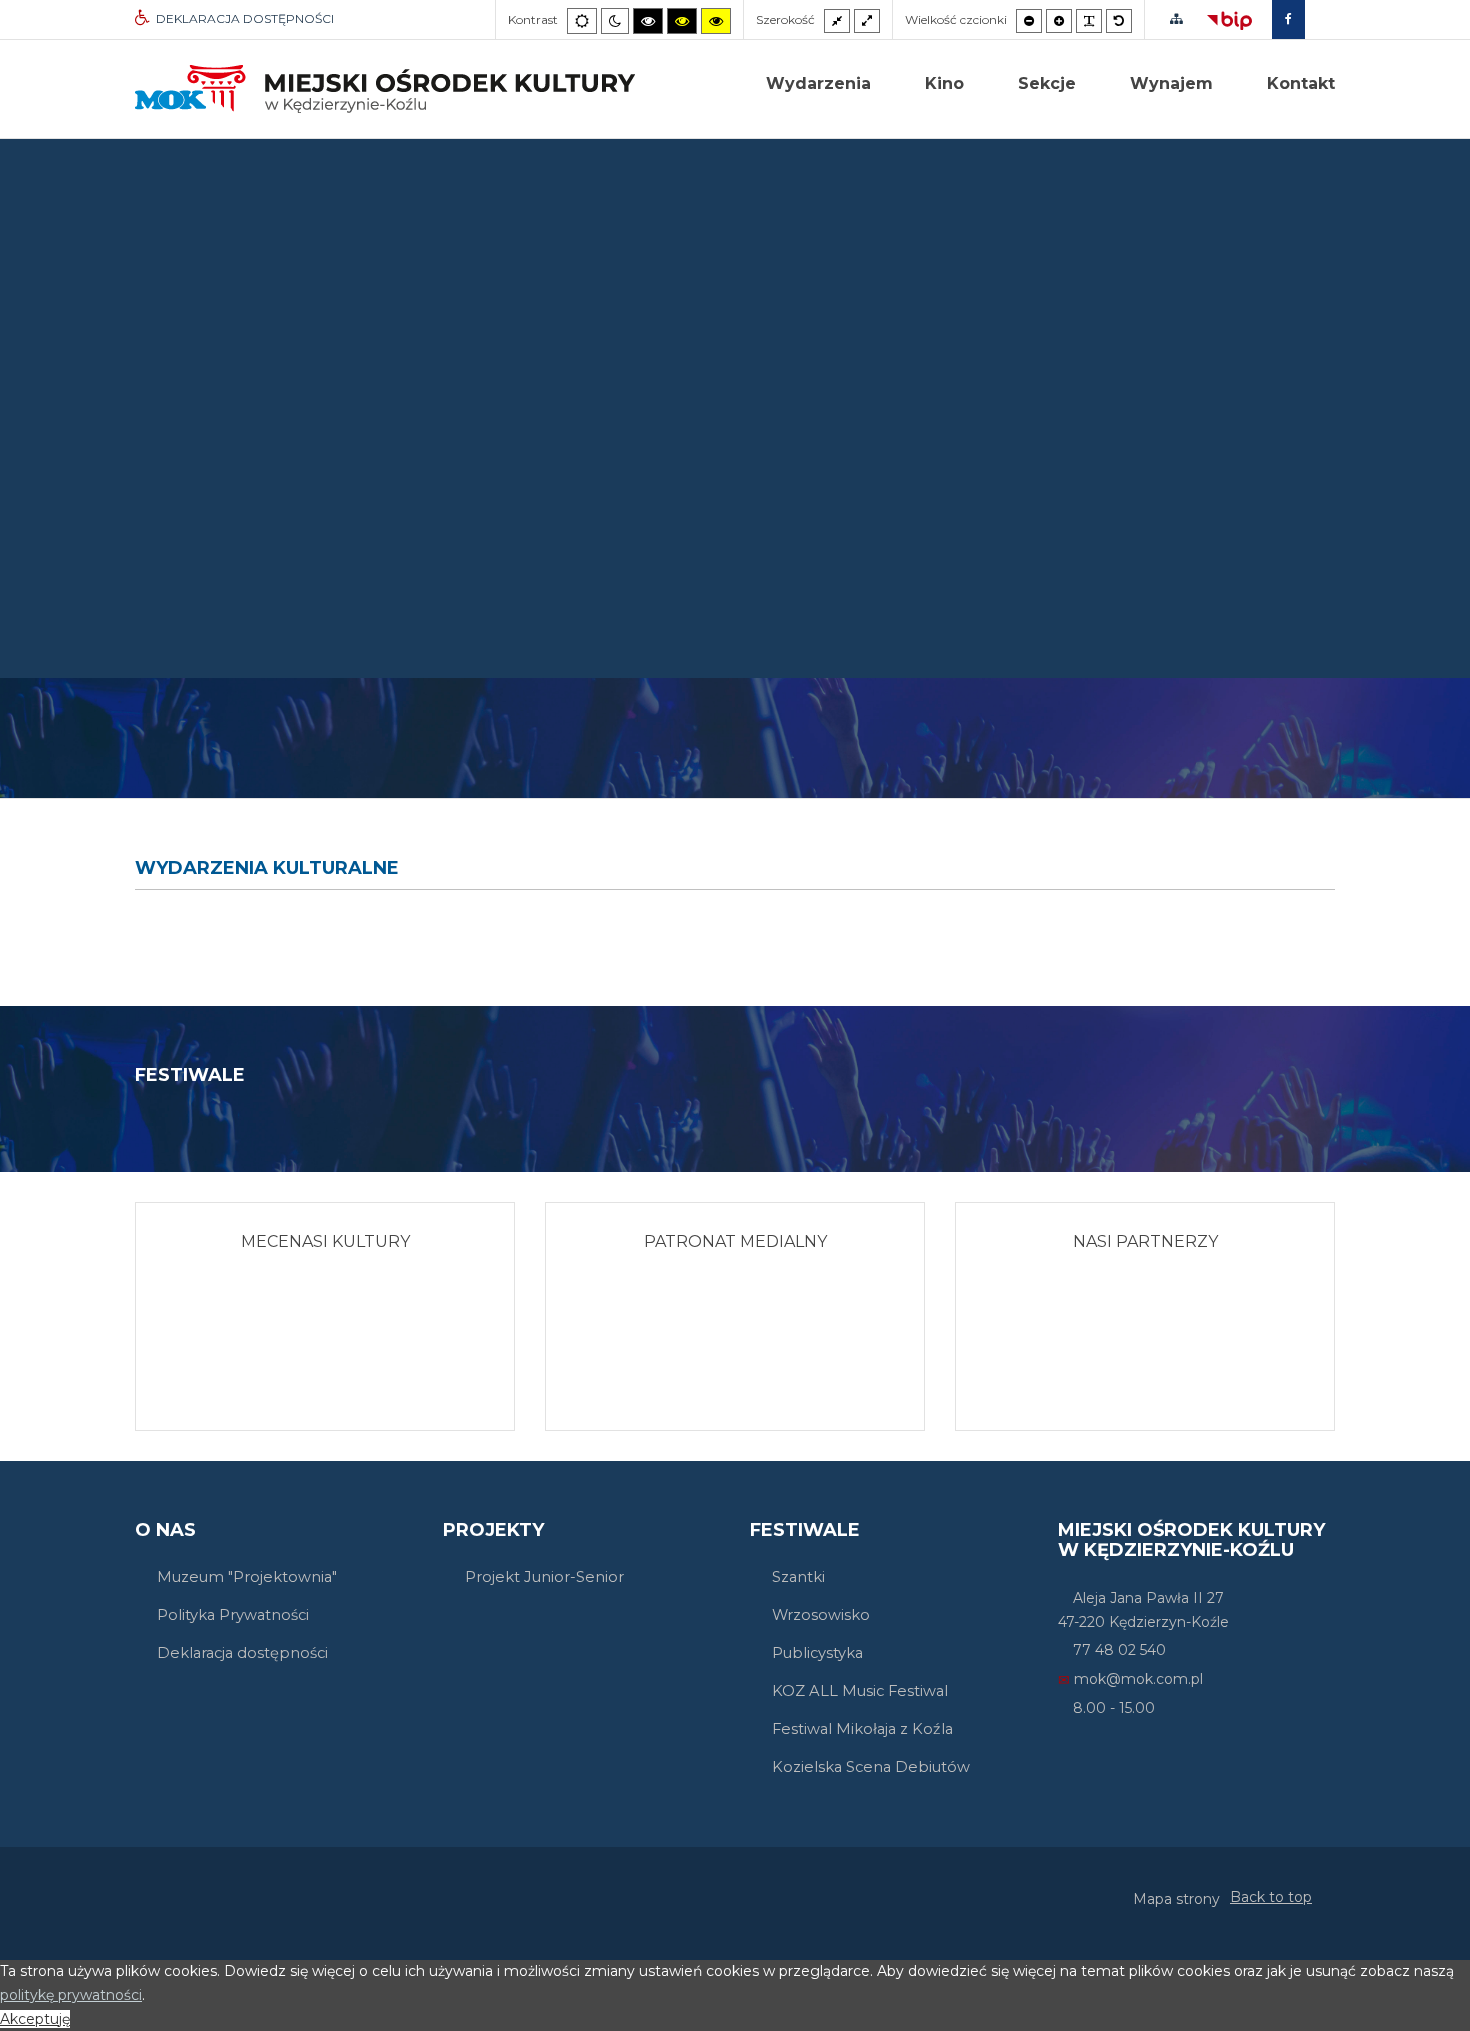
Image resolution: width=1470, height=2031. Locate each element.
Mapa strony (1176, 1899)
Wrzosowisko (821, 1615)
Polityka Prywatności (233, 1615)
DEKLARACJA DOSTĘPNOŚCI (245, 18)
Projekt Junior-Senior (544, 1577)
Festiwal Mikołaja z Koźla (862, 1729)
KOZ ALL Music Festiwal (860, 1691)
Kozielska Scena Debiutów (871, 1767)
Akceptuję (35, 2019)
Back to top (1271, 1897)
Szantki (798, 1577)
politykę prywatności (71, 1995)
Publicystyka (817, 1653)
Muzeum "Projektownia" (247, 1577)
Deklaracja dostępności (242, 1653)
